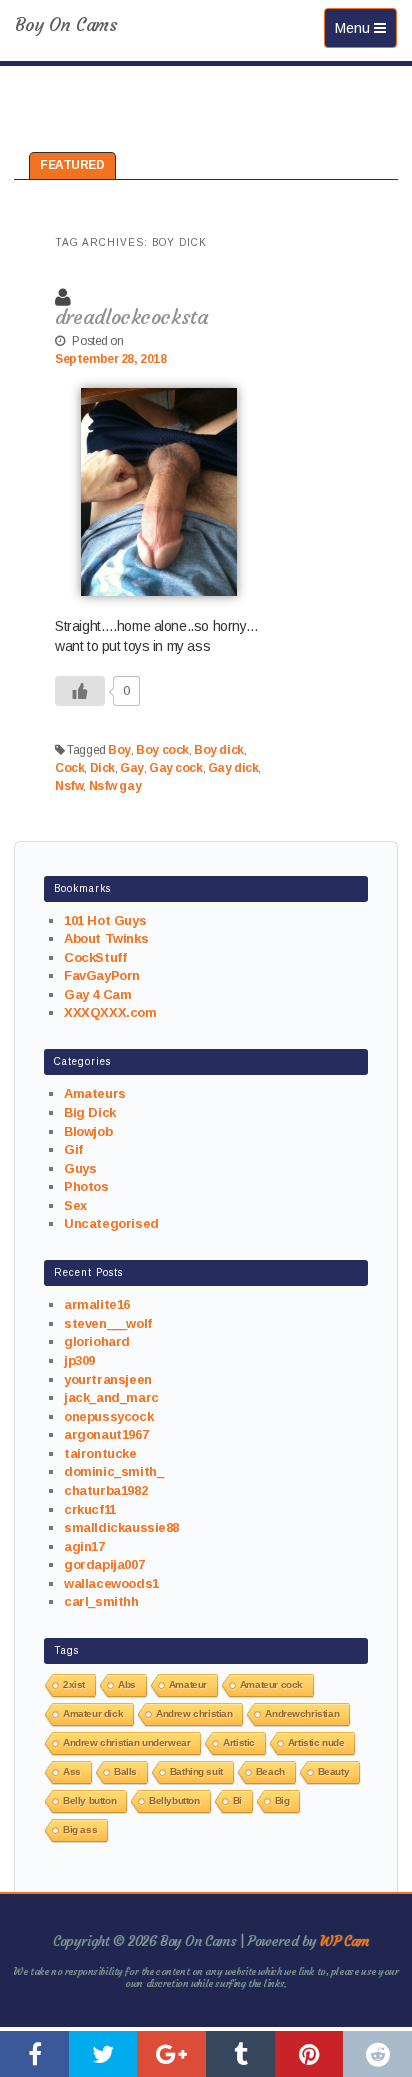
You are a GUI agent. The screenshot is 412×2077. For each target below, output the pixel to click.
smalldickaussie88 (121, 1527)
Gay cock (176, 768)
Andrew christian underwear (126, 1742)
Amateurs (95, 1093)
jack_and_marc (111, 1397)
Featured (72, 165)
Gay (132, 768)
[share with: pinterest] (309, 2054)
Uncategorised (111, 1223)
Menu (365, 27)
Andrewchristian (302, 1713)
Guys (80, 1168)
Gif (73, 1149)
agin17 (84, 1546)
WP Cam (344, 1941)
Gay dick (233, 768)
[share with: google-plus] (171, 2054)
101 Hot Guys (105, 920)
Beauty (333, 1771)
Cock (69, 768)
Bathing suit (196, 1771)
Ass (72, 1771)
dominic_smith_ (113, 1471)
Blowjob (88, 1131)
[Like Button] (80, 691)
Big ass (80, 1829)
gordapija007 (104, 1564)
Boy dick (219, 750)
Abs (127, 1684)
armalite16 (97, 1304)
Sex (75, 1205)
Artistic (239, 1742)
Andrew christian (194, 1713)
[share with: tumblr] (240, 2054)
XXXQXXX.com (110, 1012)
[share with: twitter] (103, 2054)
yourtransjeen (108, 1379)
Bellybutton (174, 1800)
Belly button (89, 1800)
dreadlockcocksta (131, 316)
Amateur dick (93, 1713)
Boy (119, 750)
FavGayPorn (102, 975)
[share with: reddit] (377, 2054)
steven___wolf (108, 1323)
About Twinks (106, 938)
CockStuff (95, 957)
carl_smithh (101, 1601)
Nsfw (69, 786)
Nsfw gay (115, 786)
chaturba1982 (105, 1490)
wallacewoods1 (111, 1583)
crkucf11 (90, 1509)
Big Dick (90, 1112)
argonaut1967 (106, 1434)
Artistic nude (316, 1742)
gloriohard (97, 1341)
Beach (270, 1771)
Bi (237, 1800)
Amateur (188, 1684)
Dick (102, 768)
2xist (74, 1684)
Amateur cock (271, 1684)
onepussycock (108, 1416)
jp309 (79, 1360)
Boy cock (162, 750)
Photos (86, 1186)
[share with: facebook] (34, 2054)
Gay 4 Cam (97, 994)
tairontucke (100, 1453)
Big (282, 1800)
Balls (125, 1771)
